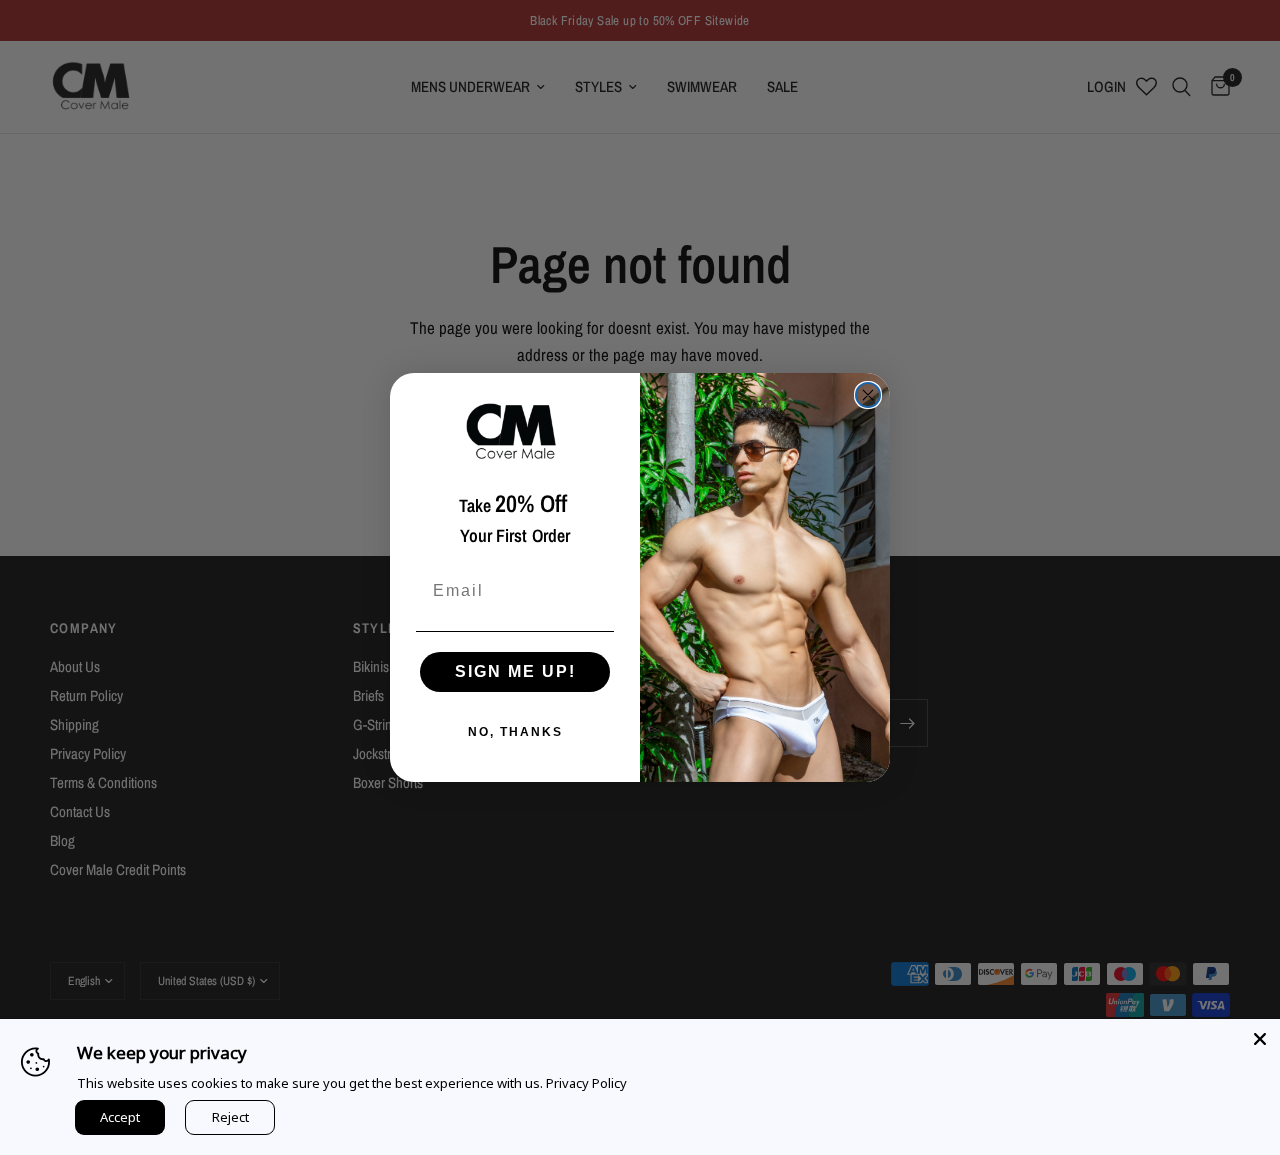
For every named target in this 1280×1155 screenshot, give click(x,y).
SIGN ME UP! (515, 671)
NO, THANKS (515, 732)
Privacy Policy (586, 1083)
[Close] (1260, 1039)
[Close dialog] (868, 395)
